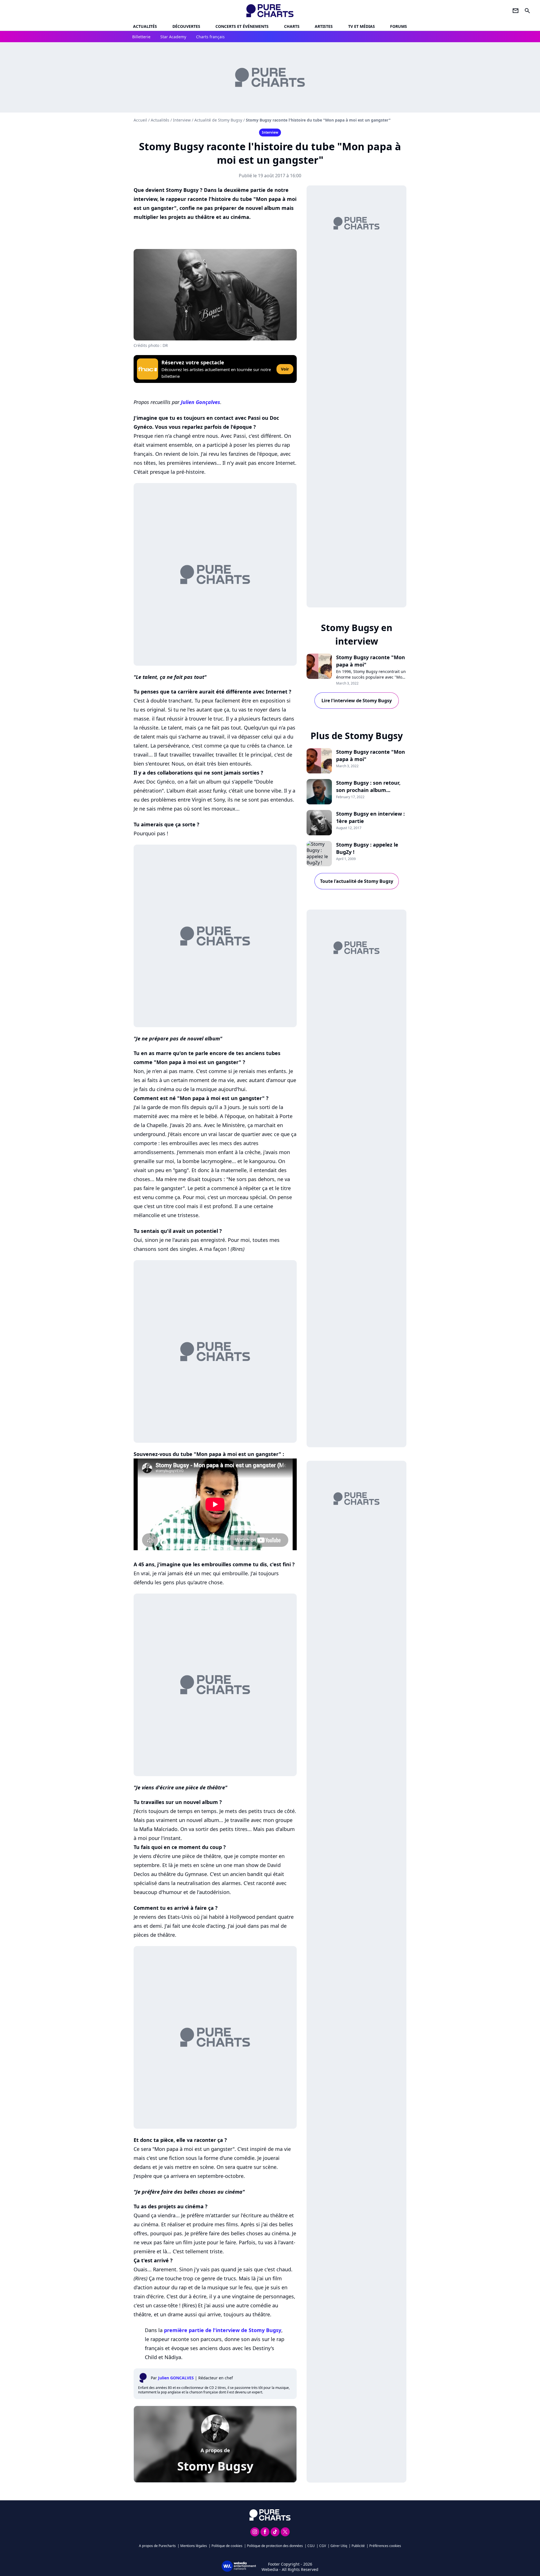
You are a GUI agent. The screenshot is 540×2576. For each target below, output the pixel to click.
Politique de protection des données (275, 2546)
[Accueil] (270, 11)
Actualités (145, 26)
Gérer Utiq (339, 2546)
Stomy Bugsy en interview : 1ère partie (370, 817)
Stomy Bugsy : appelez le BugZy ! (367, 848)
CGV (323, 2546)
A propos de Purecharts (157, 2546)
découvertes (186, 26)
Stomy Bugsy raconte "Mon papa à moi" (371, 661)
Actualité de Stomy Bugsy (218, 120)
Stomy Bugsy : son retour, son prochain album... (368, 786)
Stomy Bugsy (215, 2466)
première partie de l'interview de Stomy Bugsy (223, 2330)
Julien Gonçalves (201, 402)
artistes (324, 26)
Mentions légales (194, 2546)
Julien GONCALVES (176, 2378)
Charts (292, 26)
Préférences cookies (385, 2546)
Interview (182, 120)
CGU (311, 2546)
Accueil (140, 120)
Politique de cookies (227, 2546)
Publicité (358, 2546)
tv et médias (362, 26)
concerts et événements (242, 26)
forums (399, 26)
